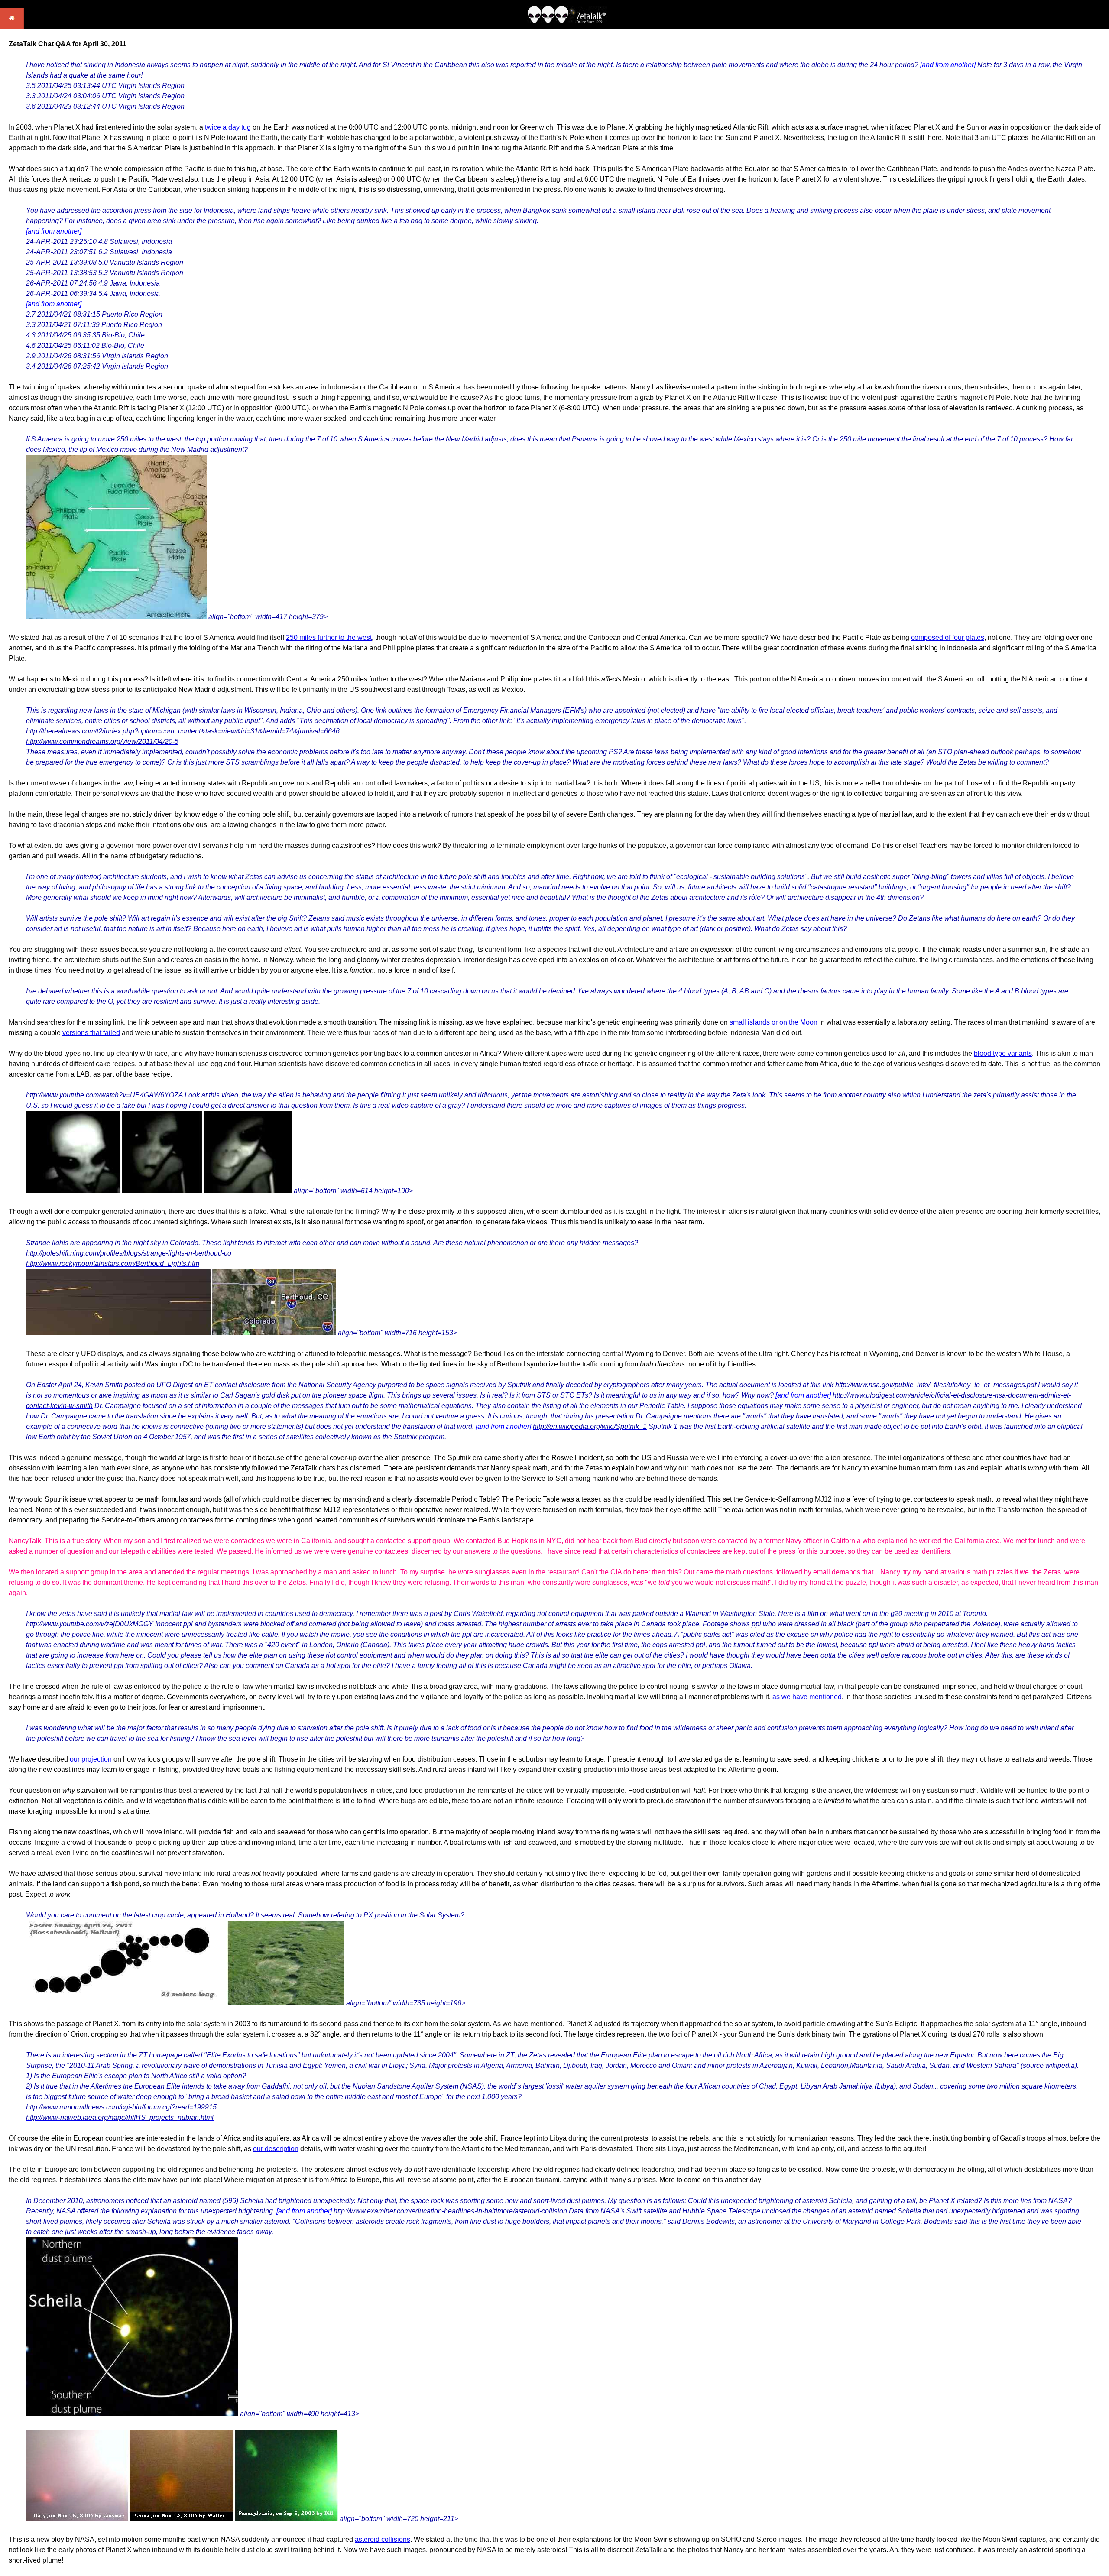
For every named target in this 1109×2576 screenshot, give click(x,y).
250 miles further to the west (329, 638)
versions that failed (91, 1033)
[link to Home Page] (12, 26)
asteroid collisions (383, 2539)
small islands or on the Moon (773, 1022)
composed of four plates (948, 638)
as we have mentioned (807, 1697)
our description (276, 2149)
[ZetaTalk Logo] (567, 21)
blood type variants (1003, 1053)
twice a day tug (228, 127)
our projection (91, 1759)
